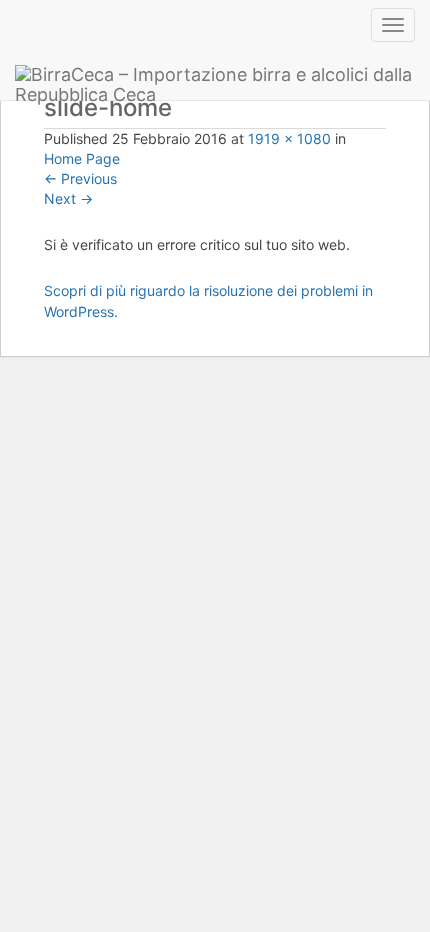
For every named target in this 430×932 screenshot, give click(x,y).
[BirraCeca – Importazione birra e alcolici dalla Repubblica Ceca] (215, 75)
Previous (80, 178)
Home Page (82, 158)
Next (68, 198)
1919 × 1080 (289, 138)
